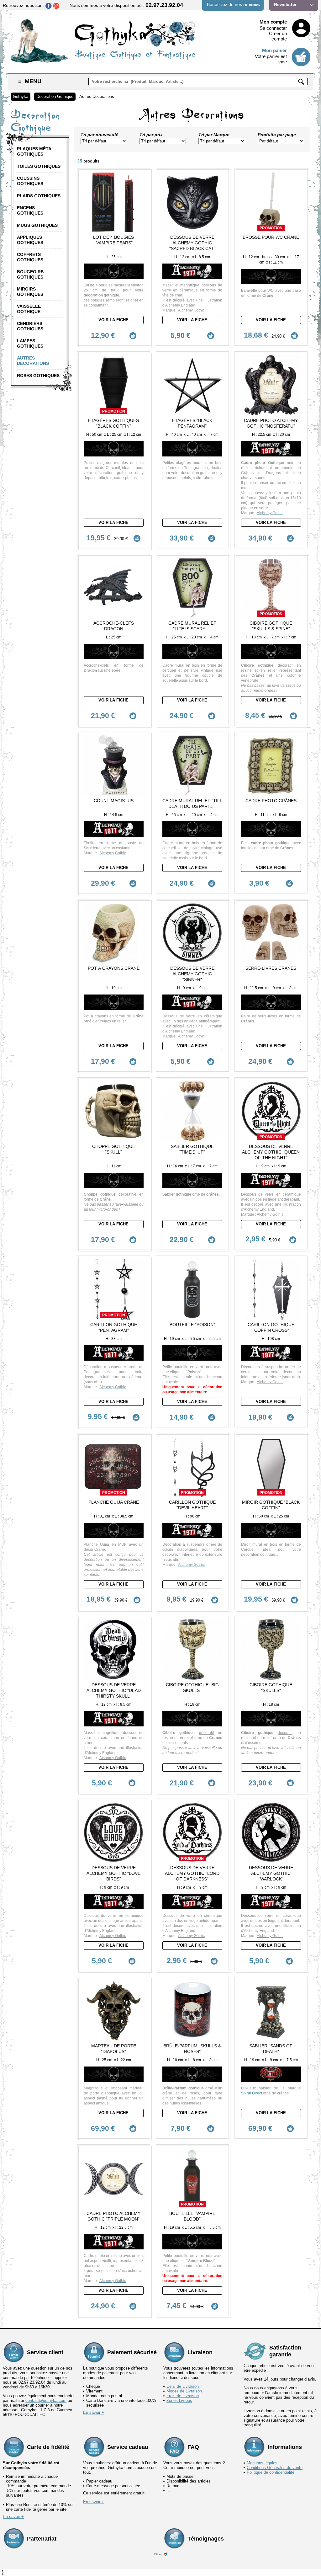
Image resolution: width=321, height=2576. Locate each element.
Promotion (271, 228)
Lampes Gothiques (30, 343)
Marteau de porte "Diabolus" (114, 2049)
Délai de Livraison (183, 2386)
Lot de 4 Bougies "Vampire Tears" (113, 240)
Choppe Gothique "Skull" (114, 1149)
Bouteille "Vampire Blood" (192, 2216)
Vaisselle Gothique (29, 309)
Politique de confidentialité (271, 2472)
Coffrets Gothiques (30, 257)
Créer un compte (278, 36)
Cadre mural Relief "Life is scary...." (192, 626)
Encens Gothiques (30, 210)
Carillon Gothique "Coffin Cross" (271, 1327)
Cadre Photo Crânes (271, 801)
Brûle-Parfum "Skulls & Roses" (192, 2049)
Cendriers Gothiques (30, 326)
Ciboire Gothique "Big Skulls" (192, 1688)
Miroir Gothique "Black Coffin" (271, 1505)
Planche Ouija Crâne (114, 1502)
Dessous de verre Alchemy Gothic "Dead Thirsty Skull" (114, 1690)
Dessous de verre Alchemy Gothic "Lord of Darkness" (192, 1873)
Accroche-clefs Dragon (114, 626)
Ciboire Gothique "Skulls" (271, 1688)
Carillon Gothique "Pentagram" (114, 1327)
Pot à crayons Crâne (114, 968)
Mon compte (273, 22)
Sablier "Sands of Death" (271, 2049)
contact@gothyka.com (46, 2400)
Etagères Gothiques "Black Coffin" (113, 423)
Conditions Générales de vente (275, 2468)
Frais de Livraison (183, 2396)
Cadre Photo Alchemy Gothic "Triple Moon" (113, 2216)
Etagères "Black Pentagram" (192, 423)
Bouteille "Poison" (192, 1325)
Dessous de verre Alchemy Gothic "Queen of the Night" (271, 1152)
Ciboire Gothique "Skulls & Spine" (271, 626)
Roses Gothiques (38, 376)
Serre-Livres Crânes (271, 968)
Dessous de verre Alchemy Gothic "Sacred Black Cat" (192, 243)
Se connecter (273, 28)
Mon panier (274, 50)
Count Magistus (114, 801)
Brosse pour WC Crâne (271, 237)
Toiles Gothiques (39, 166)
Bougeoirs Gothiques (30, 274)
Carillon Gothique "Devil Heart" (192, 1505)
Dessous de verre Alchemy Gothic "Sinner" (192, 974)
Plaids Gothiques (39, 196)
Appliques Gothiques (30, 240)
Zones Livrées (179, 2400)
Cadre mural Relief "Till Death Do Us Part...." (192, 803)
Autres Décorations (97, 96)
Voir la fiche (113, 320)
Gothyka (21, 96)
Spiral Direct (252, 2093)
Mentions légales (262, 2463)
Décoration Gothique (55, 96)
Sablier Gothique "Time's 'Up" (192, 1149)
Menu (30, 81)
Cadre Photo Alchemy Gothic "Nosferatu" (271, 423)
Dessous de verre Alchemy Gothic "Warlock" (271, 1873)
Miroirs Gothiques (30, 292)
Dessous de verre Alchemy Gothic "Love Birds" (113, 1873)
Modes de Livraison (184, 2391)
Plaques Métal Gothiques (36, 151)
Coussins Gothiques (30, 181)
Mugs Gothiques (37, 225)
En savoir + (94, 2412)
